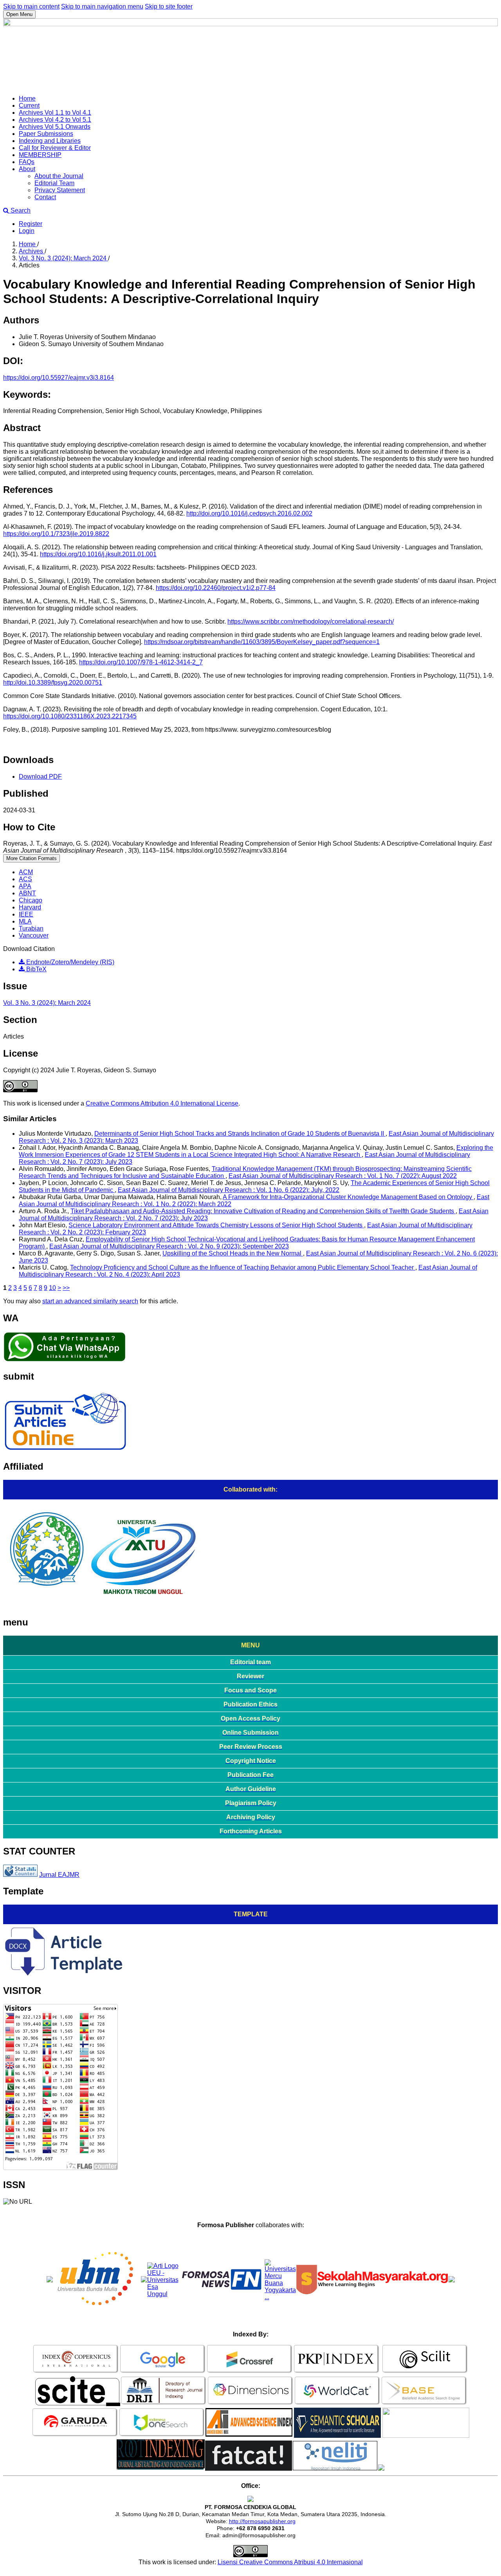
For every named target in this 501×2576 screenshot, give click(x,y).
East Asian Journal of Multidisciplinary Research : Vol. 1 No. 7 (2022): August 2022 (343, 1176)
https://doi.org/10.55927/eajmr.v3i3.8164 (59, 378)
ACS (25, 879)
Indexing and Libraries (50, 141)
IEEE (26, 914)
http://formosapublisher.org (262, 2521)
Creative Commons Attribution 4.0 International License (162, 1103)
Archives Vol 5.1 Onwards (55, 127)
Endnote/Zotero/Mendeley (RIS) (69, 962)
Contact (45, 197)
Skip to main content (31, 6)
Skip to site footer (169, 6)
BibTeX (36, 969)
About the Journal (59, 176)
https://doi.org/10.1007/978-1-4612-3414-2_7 (141, 662)
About (27, 169)
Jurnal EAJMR (59, 1875)
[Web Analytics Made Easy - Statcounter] (20, 1875)
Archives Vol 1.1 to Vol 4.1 (55, 113)
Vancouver (34, 935)
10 (52, 1288)
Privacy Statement (60, 190)
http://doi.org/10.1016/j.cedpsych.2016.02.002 (249, 513)
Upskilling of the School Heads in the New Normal (233, 1253)
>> (66, 1288)
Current (29, 106)
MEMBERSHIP (40, 155)
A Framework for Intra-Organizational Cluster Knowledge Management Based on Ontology (348, 1197)
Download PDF (40, 777)
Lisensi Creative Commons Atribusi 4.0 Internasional (290, 2562)
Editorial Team (54, 183)
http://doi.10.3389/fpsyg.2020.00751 (53, 683)
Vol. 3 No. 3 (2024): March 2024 (63, 258)
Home (27, 98)
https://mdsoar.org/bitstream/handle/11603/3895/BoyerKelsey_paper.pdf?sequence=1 (262, 642)
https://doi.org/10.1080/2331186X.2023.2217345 (70, 716)
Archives (32, 251)
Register (31, 224)
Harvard (30, 907)
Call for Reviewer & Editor (55, 148)
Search (20, 210)
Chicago (31, 900)
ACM (26, 872)
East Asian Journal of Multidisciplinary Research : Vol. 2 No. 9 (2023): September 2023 (169, 1246)
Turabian (31, 928)
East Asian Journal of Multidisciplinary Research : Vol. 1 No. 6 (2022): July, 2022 (229, 1190)
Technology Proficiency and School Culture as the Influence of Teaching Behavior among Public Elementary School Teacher (243, 1267)
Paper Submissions (46, 134)
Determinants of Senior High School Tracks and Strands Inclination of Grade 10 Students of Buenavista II (240, 1134)
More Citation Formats (32, 858)
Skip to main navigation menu (102, 6)
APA (25, 886)
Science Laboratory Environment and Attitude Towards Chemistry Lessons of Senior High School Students (216, 1225)
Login (27, 231)
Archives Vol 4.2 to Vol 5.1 (55, 120)
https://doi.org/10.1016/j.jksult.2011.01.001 (98, 554)
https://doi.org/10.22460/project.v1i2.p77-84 (216, 588)
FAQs (27, 162)
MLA (25, 921)
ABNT (27, 893)
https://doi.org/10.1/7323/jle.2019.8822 (56, 534)
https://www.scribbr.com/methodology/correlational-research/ (311, 621)
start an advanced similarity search (90, 1301)
